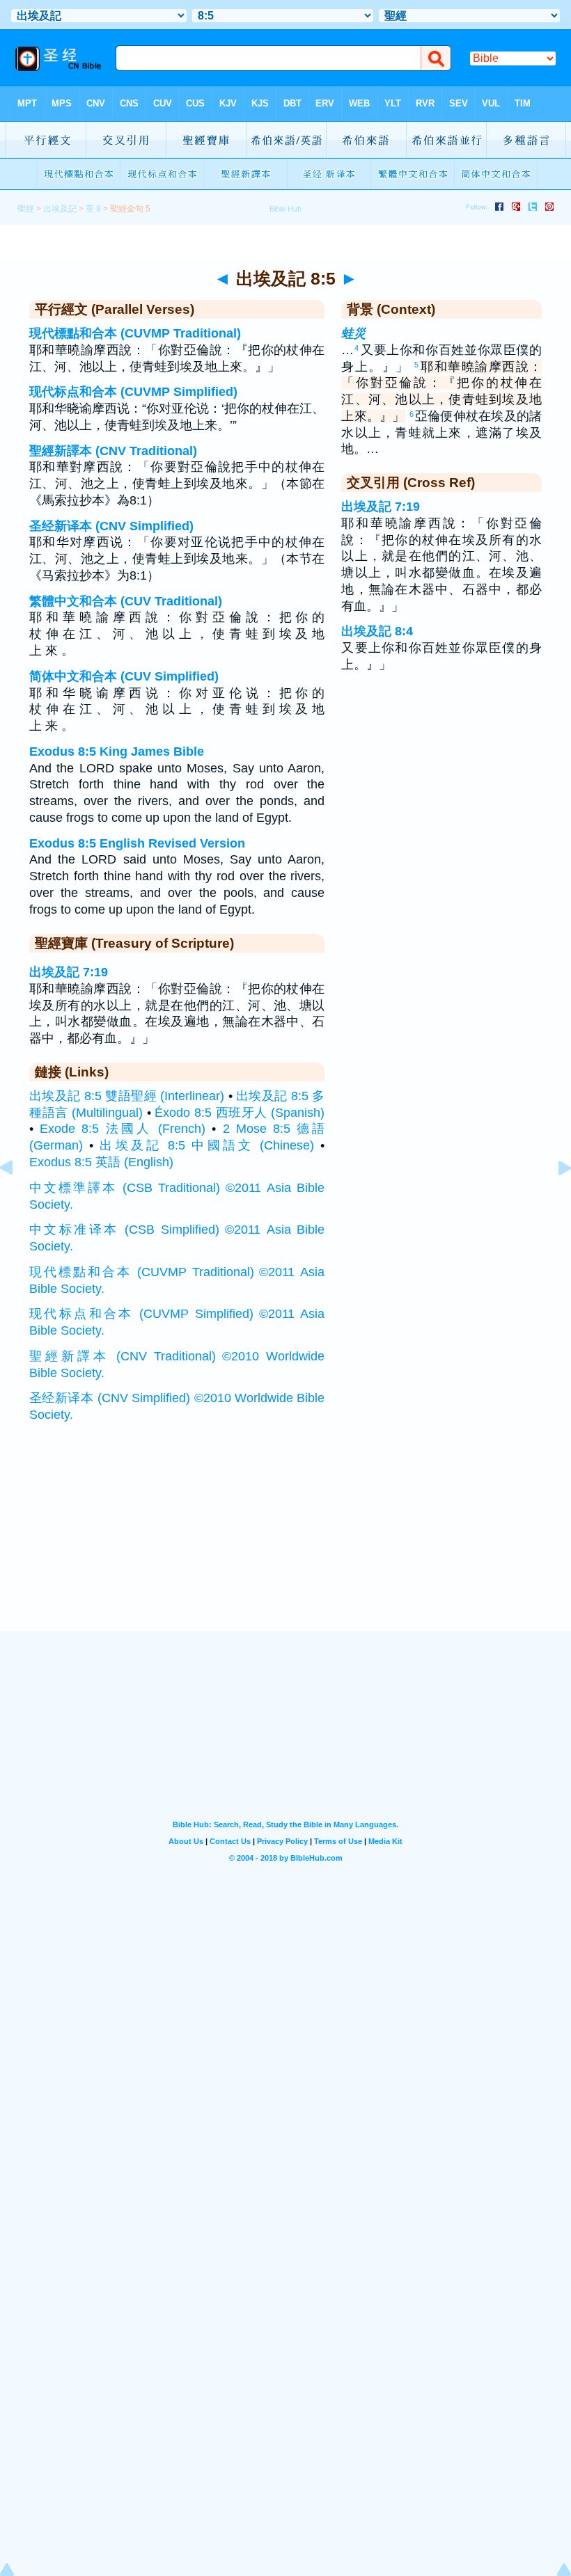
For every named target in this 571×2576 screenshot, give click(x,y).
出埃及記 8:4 (377, 631)
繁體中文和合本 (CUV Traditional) (126, 601)
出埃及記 (60, 209)
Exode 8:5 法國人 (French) (123, 1129)
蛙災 (354, 333)
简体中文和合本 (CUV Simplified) (124, 676)
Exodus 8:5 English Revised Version (137, 843)
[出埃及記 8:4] (17, 1199)
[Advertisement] (285, 1545)
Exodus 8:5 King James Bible (117, 752)
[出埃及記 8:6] (554, 1199)
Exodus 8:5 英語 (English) (101, 1162)
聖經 (26, 209)
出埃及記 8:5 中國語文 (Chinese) (207, 1145)
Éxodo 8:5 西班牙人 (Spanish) (240, 1113)
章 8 (93, 209)
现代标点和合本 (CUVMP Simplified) (133, 392)
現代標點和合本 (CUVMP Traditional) (135, 333)
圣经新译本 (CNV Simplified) (111, 526)
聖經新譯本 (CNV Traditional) (113, 451)
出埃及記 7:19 (69, 972)
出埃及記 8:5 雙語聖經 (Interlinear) (127, 1096)
